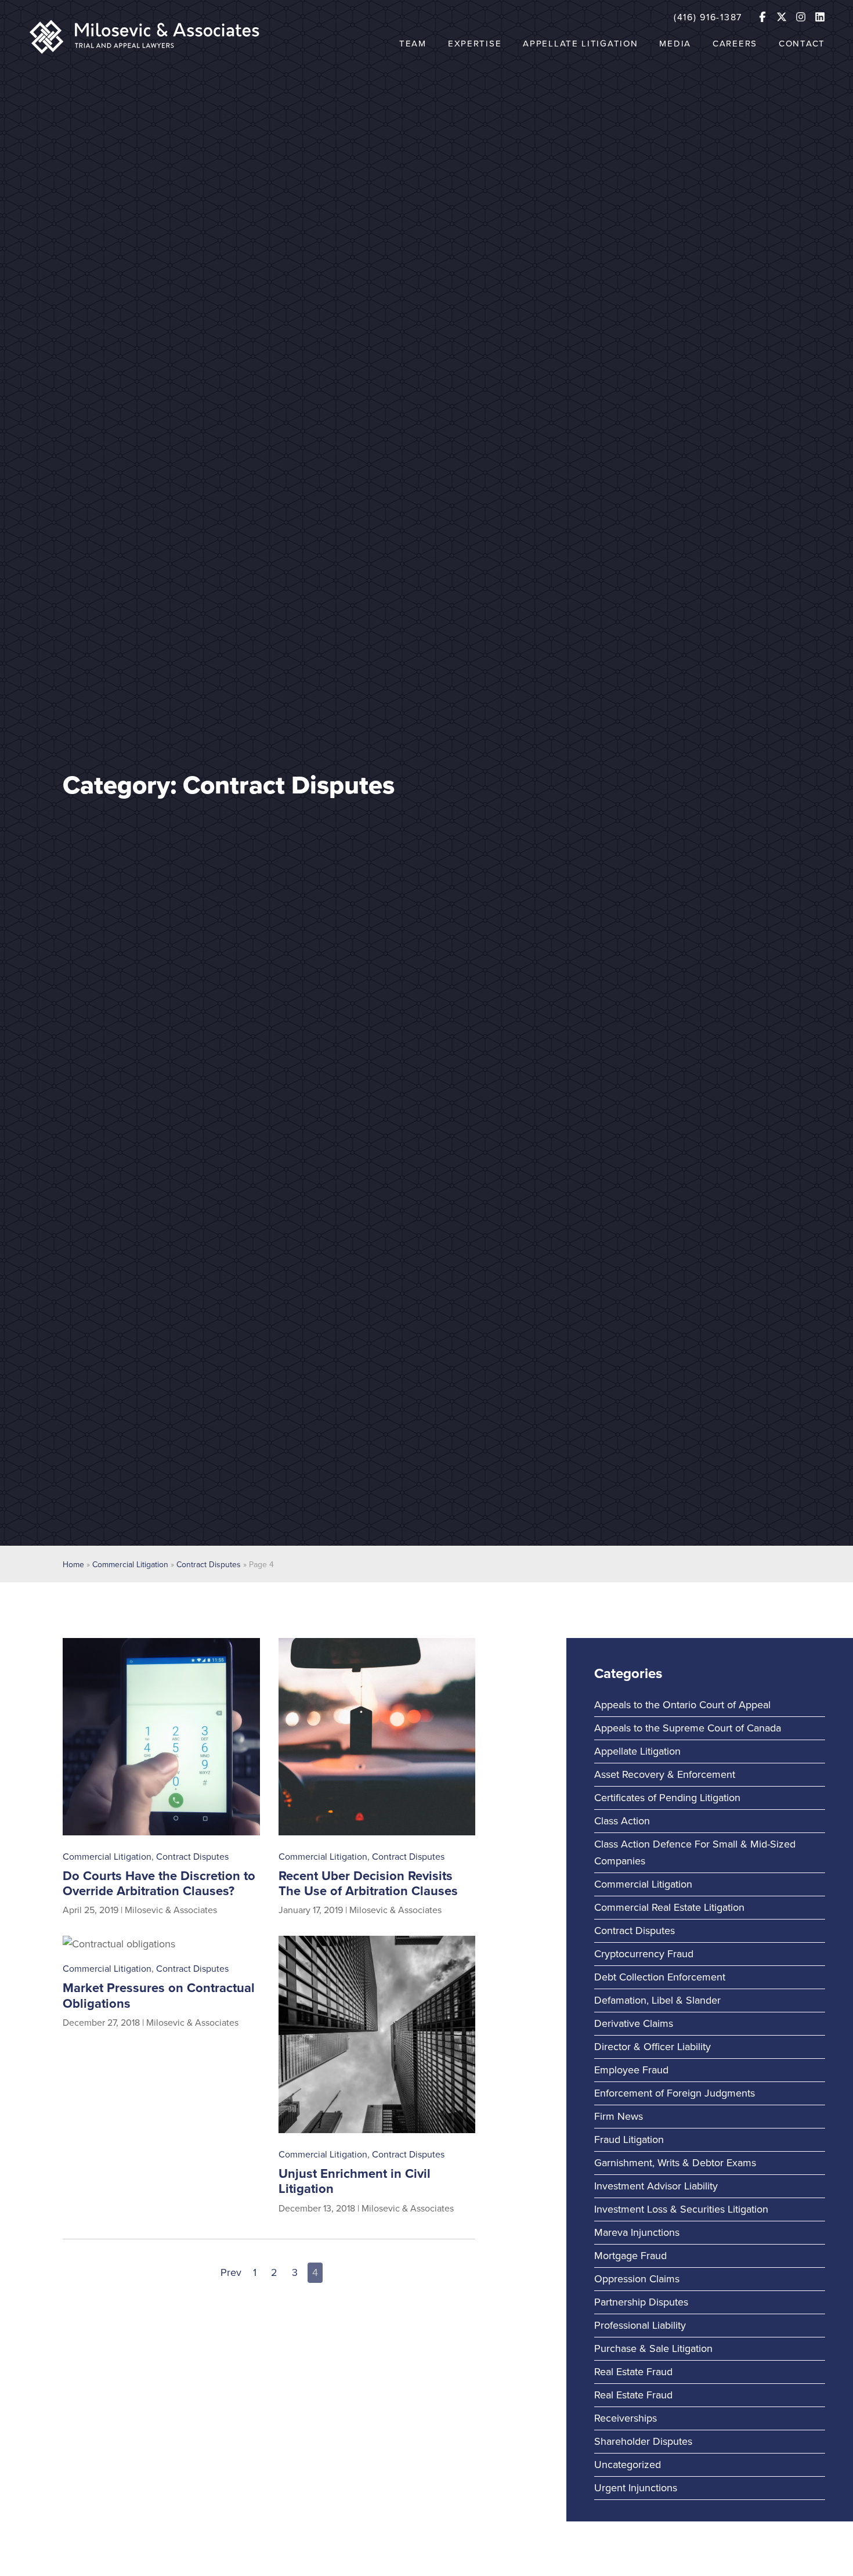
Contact (802, 44)
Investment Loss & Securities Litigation (681, 2209)
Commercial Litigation (130, 1565)
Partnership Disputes (641, 2302)
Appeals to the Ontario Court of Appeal (682, 1705)
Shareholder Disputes (643, 2441)
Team (413, 44)
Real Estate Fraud (633, 2372)
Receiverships (626, 2418)
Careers (735, 44)
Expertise (475, 44)
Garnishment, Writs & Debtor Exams (675, 2163)
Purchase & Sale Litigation (653, 2348)
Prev (231, 2272)
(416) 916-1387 (708, 17)
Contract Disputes (209, 1565)
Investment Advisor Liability (656, 2186)
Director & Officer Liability (653, 2047)
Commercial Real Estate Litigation (669, 1907)
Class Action (622, 1821)
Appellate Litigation (580, 44)
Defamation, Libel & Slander (657, 2000)
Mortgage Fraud (630, 2256)
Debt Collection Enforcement (660, 1977)
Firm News (619, 2116)
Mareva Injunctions (637, 2232)
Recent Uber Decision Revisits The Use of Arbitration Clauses (368, 1884)
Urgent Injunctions (636, 2488)
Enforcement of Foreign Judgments (675, 2093)
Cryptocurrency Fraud (644, 1954)
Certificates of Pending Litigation (667, 1798)
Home (73, 1565)
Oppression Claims (637, 2279)
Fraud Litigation (629, 2140)
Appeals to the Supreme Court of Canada (688, 1728)
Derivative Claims (634, 2023)
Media (675, 44)
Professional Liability (640, 2325)
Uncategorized (628, 2465)
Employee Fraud (631, 2070)
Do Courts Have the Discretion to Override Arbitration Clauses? (159, 1884)
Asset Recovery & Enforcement (665, 1774)
